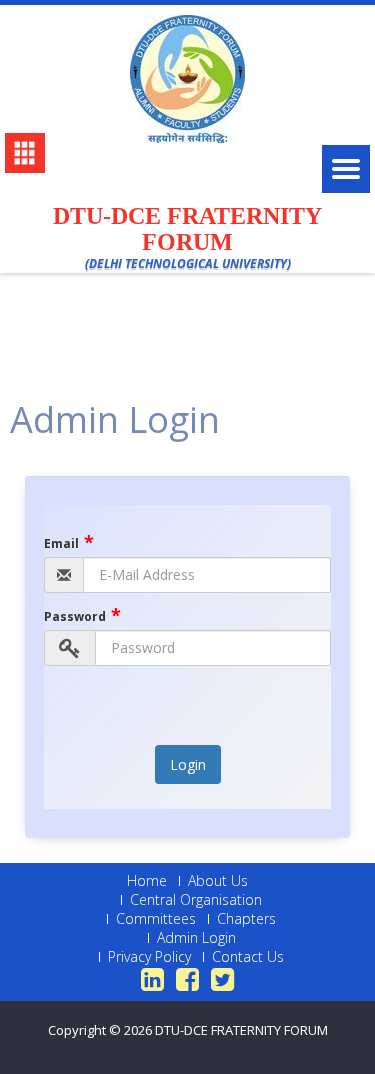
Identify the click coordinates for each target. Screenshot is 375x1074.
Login (188, 764)
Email (69, 543)
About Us (218, 881)
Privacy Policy (149, 957)
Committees (156, 919)
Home (147, 881)
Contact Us (248, 957)
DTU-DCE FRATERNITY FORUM (241, 1030)
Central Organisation (196, 900)
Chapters (246, 919)
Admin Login (196, 938)
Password (82, 616)
